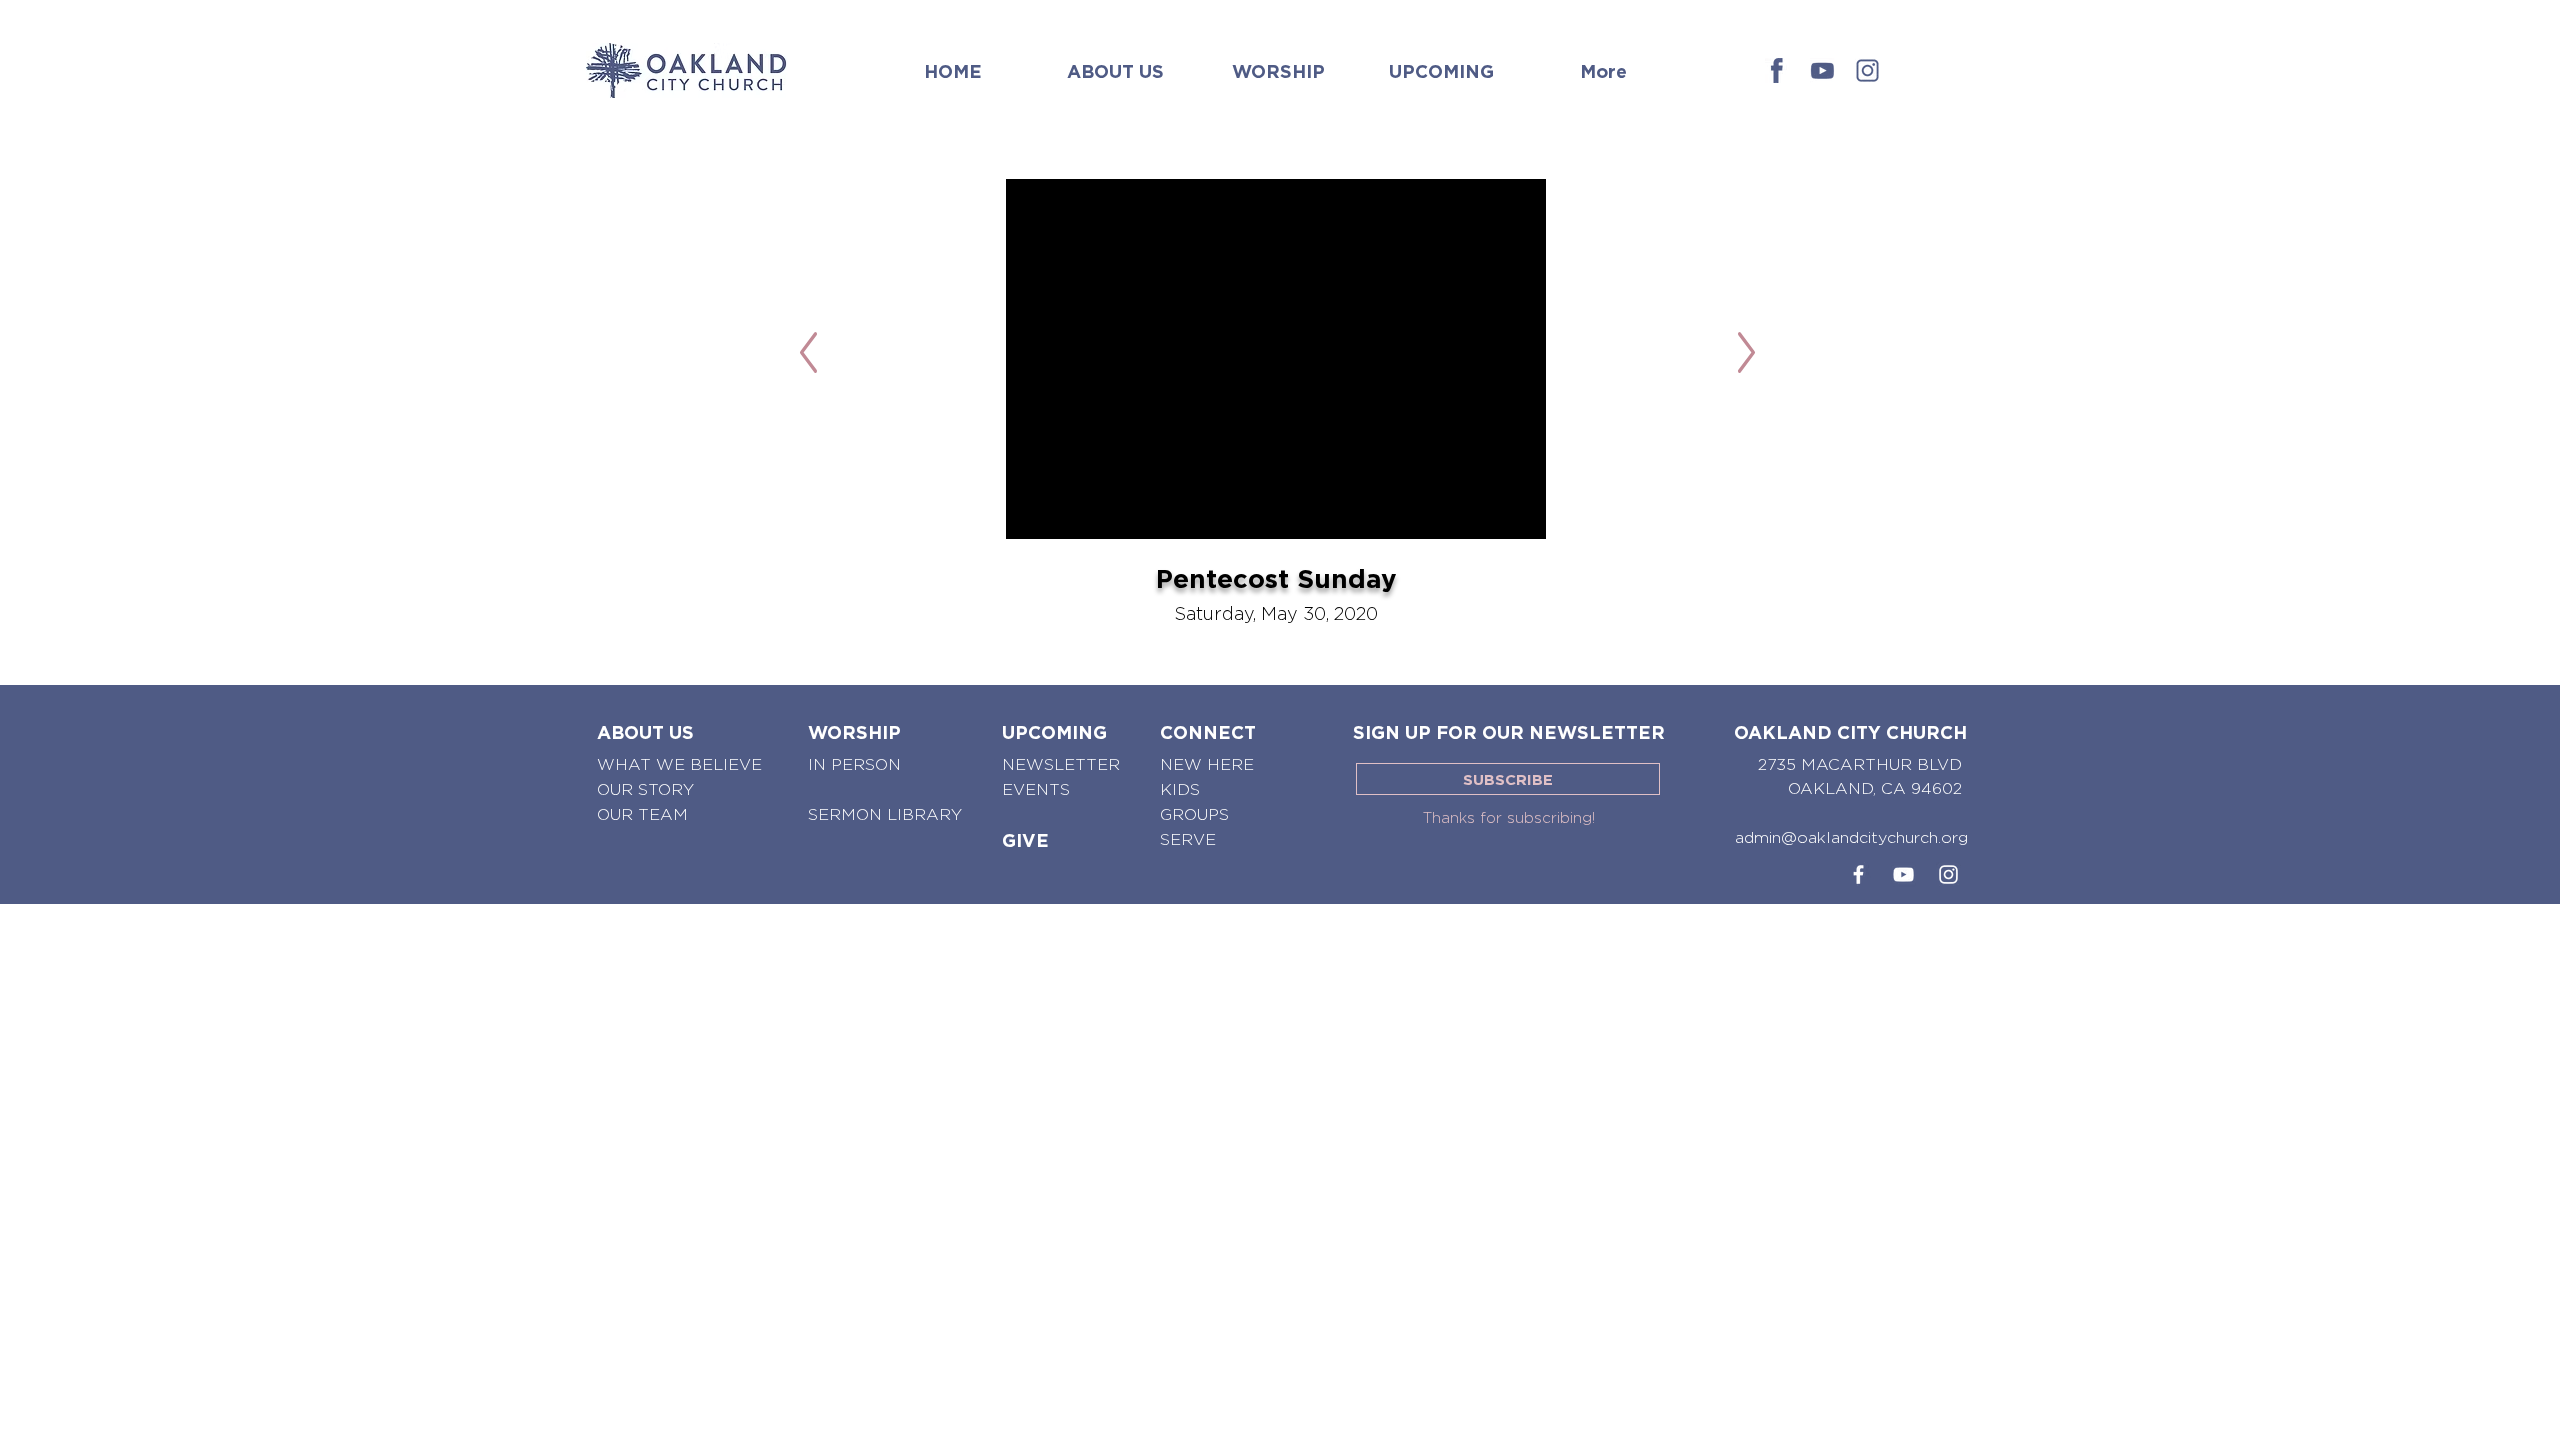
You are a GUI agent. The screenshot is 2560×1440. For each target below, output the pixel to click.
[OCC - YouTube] (1903, 874)
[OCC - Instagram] (1867, 70)
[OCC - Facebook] (1777, 70)
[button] (1115, 62)
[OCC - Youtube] (1822, 70)
